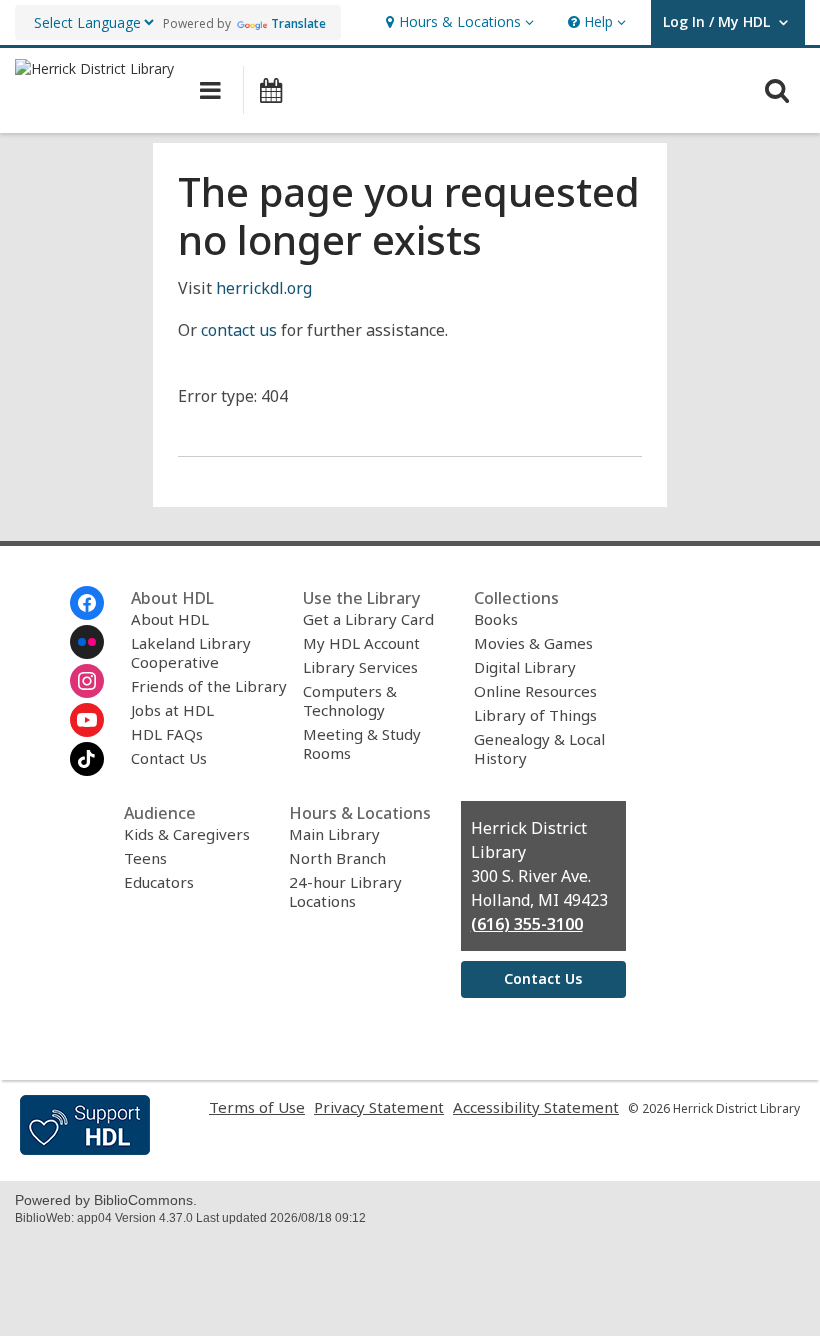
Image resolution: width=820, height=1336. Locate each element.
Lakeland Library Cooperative (191, 652)
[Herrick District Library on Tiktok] (87, 759)
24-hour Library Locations (345, 891)
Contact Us (169, 758)
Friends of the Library (209, 686)
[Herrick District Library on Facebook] (87, 603)
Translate (298, 23)
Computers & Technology (350, 700)
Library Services (360, 667)
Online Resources (535, 691)
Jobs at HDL (172, 710)
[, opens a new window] (85, 1149)
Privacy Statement (379, 1107)
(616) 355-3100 (527, 924)
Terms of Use (257, 1107)
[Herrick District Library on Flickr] (87, 642)
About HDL (170, 619)
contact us (239, 330)
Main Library (334, 834)
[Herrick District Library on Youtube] (87, 720)
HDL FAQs (167, 734)
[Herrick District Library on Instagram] (87, 681)
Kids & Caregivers (187, 834)
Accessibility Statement (536, 1107)
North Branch (337, 858)
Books (496, 619)
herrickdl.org (264, 288)
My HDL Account (361, 643)
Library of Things (535, 715)
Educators (159, 882)
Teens (145, 858)
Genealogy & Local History (539, 748)
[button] (457, 22)
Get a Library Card (368, 619)
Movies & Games (533, 643)
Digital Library (525, 667)
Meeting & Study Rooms (362, 743)
